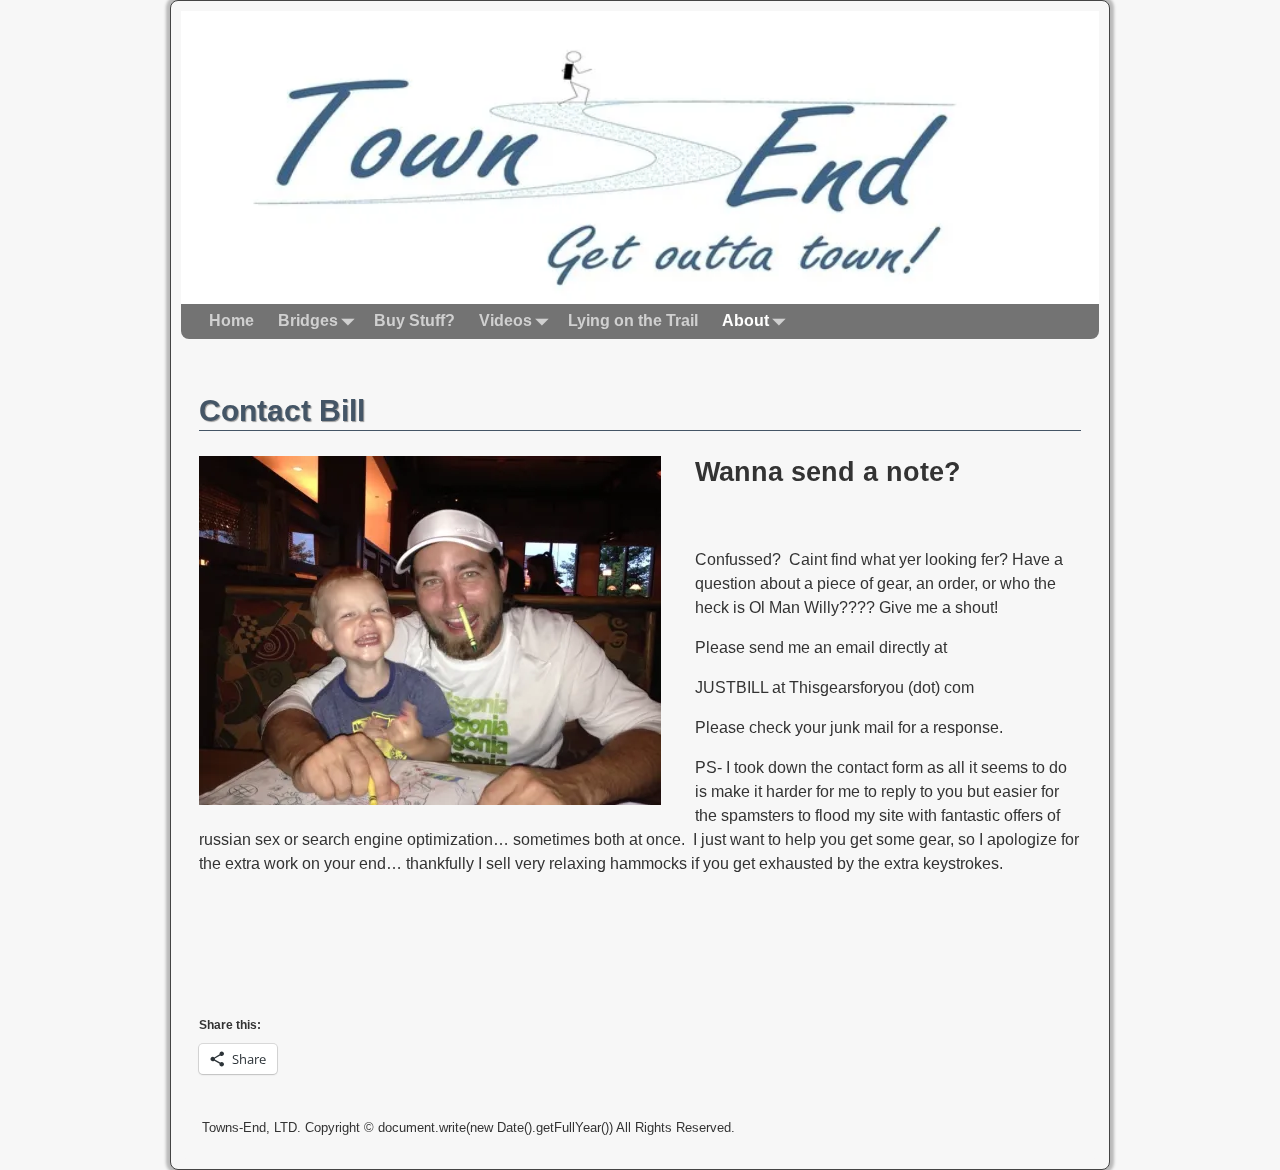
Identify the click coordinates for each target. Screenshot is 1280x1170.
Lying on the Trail (633, 320)
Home (231, 320)
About (745, 320)
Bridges (308, 320)
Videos (505, 320)
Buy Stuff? (414, 320)
